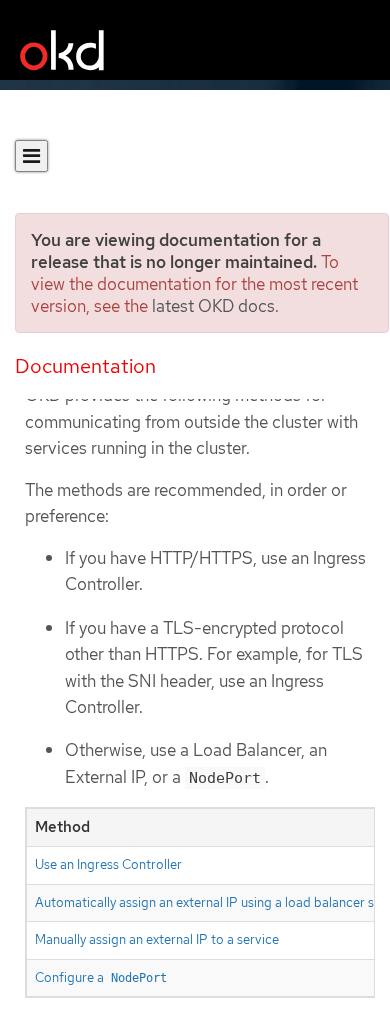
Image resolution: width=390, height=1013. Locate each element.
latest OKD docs (213, 306)
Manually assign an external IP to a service (157, 939)
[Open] (31, 156)
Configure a (101, 977)
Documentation (85, 366)
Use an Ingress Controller (108, 864)
